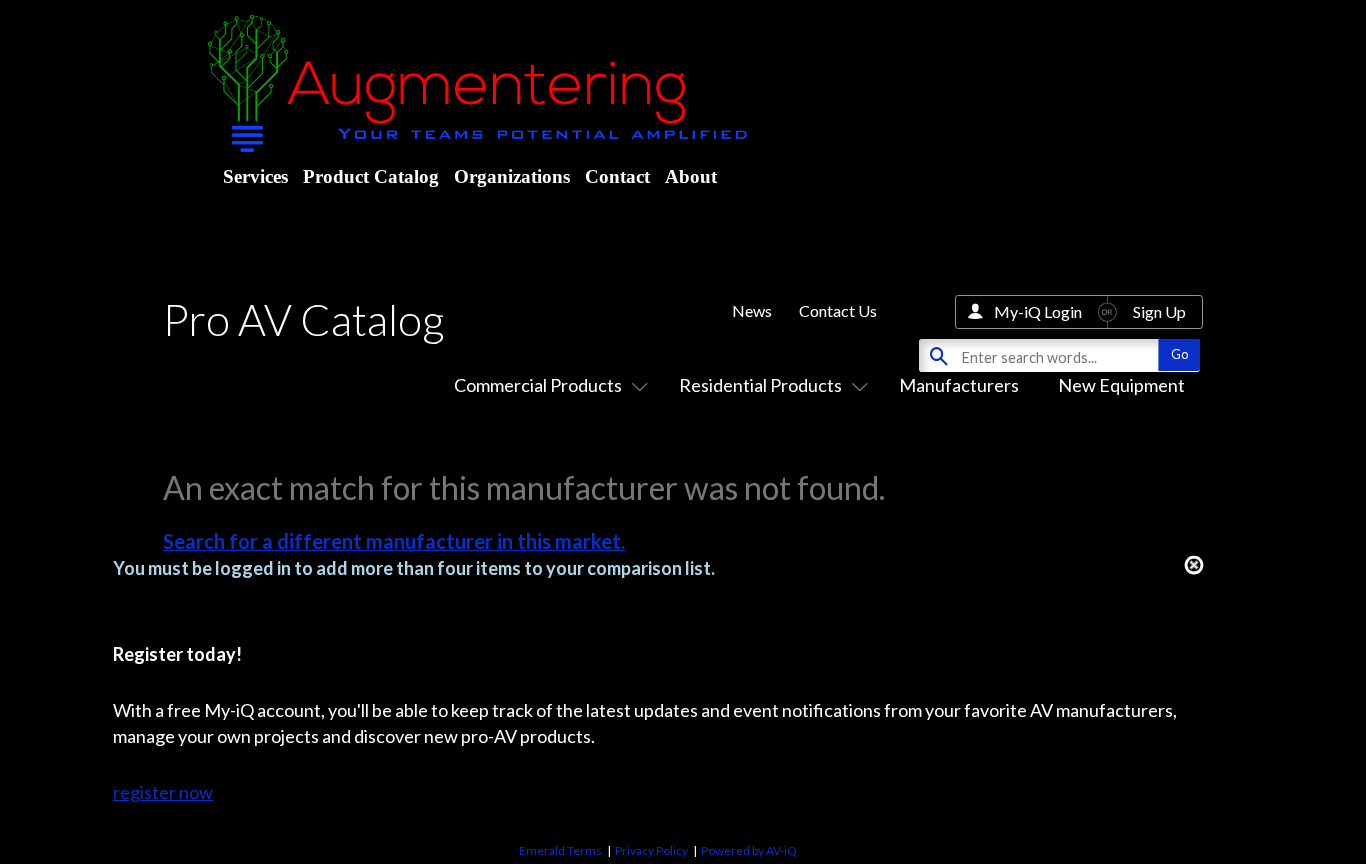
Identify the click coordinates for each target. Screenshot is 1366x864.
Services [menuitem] (255, 176)
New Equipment (1121, 385)
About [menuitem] (691, 176)
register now (163, 792)
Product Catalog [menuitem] (371, 176)
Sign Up (1159, 311)
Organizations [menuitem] (512, 176)
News (752, 310)
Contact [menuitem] (617, 176)
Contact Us (838, 310)
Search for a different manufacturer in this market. (394, 541)
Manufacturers (959, 385)
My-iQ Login (1038, 311)
